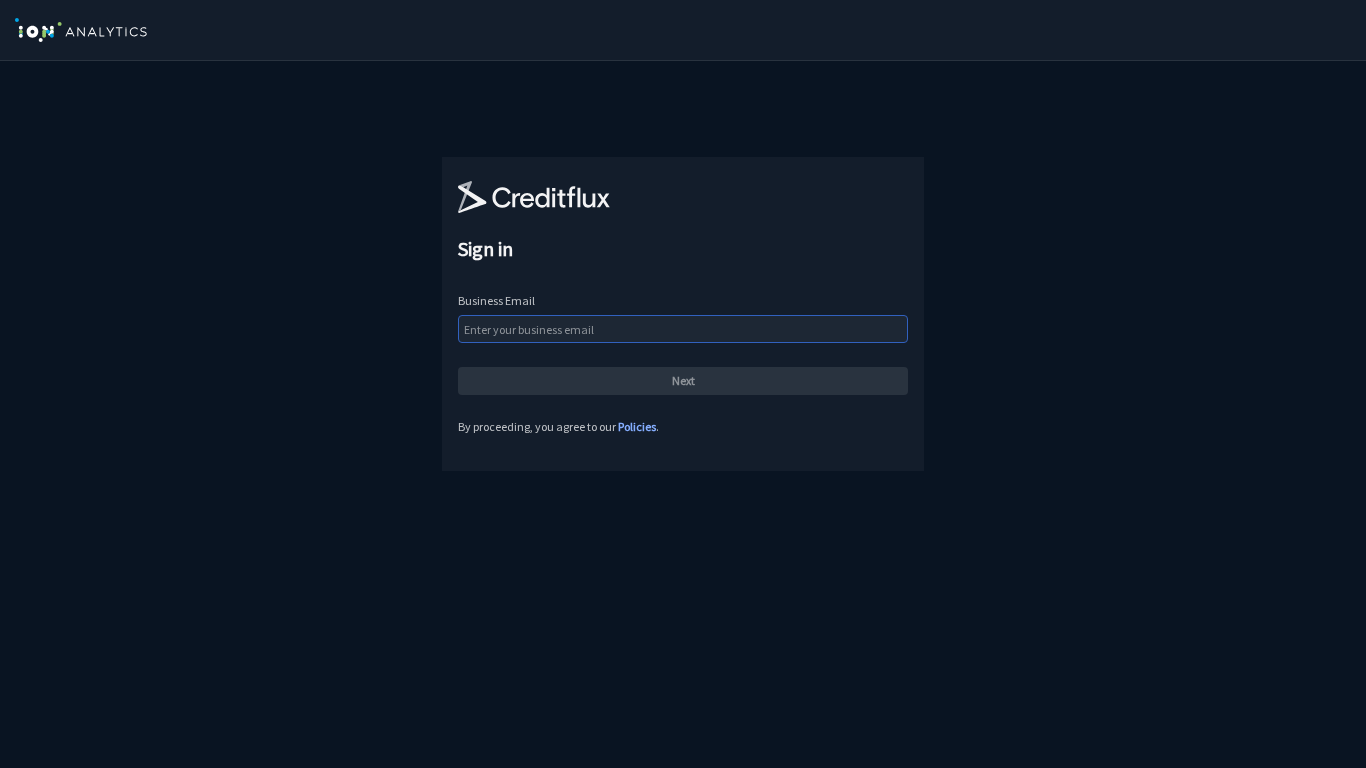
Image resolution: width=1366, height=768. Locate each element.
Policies (637, 426)
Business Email (496, 300)
